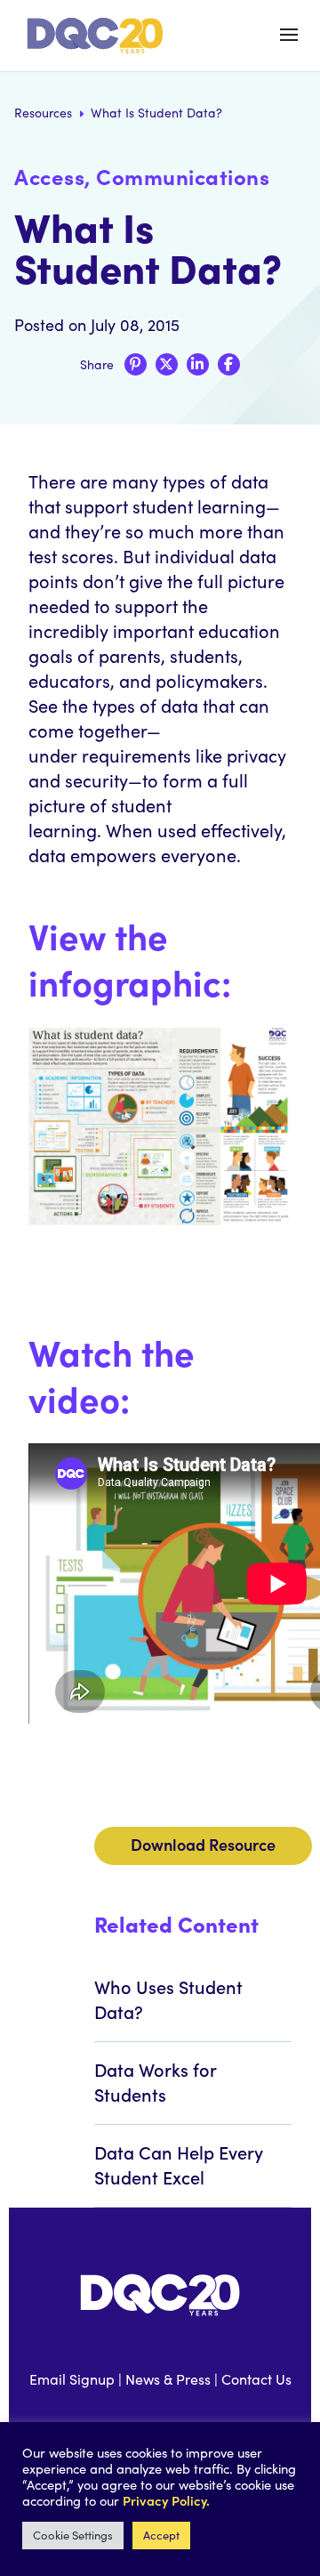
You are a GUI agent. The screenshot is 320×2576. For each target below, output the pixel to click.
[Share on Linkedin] (198, 364)
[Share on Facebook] (229, 364)
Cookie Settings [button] (73, 2535)
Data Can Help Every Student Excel (179, 2164)
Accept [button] (161, 2535)
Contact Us (256, 2379)
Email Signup (72, 2379)
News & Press (168, 2379)
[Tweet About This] (167, 364)
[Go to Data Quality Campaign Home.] (98, 36)
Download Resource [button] (203, 1844)
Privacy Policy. (166, 2500)
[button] (289, 35)
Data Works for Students (155, 2081)
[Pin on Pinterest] (136, 364)
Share (97, 364)
